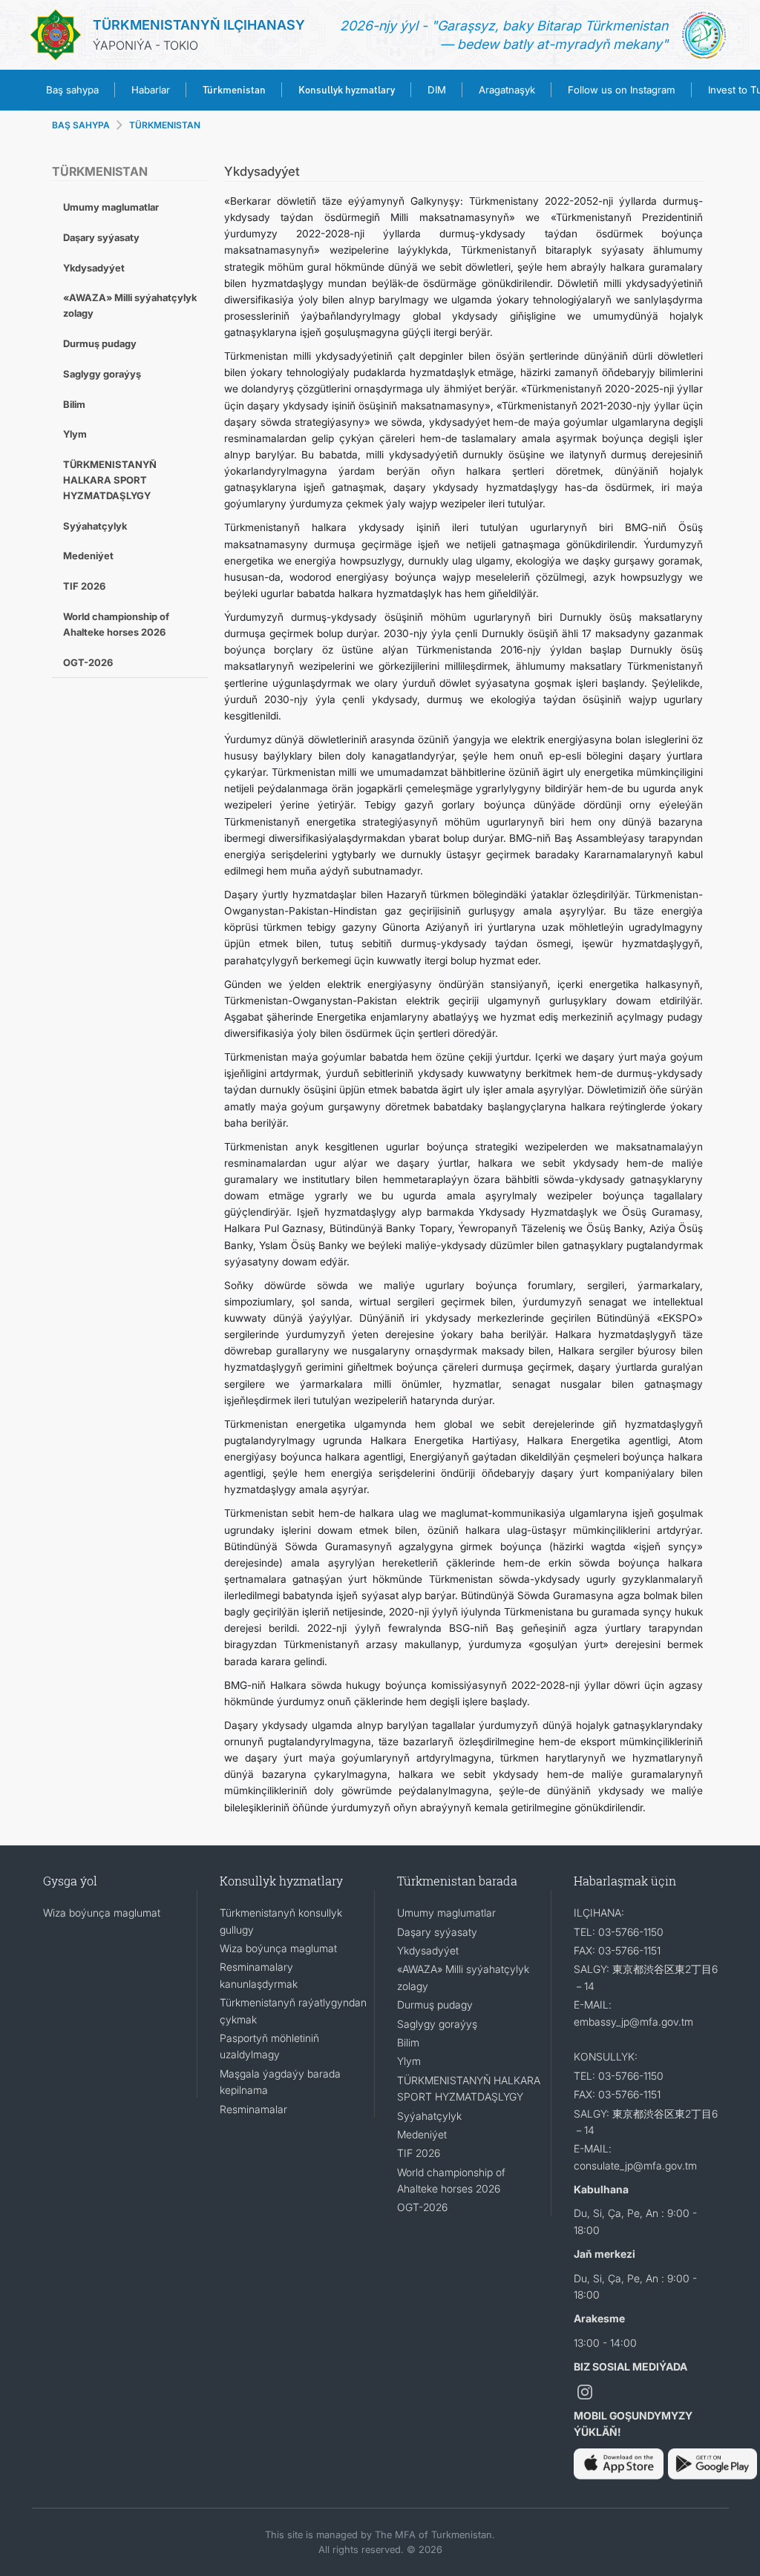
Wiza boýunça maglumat (102, 1913)
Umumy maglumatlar (111, 207)
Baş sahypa (72, 90)
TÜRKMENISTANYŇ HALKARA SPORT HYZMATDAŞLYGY (110, 480)
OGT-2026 (88, 662)
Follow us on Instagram (622, 90)
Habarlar (151, 90)
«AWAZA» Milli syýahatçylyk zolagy (130, 305)
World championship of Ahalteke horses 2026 (116, 624)
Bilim (74, 404)
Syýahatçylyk (95, 526)
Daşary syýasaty (101, 237)
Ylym (75, 434)
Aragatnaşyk (507, 90)
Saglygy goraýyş (102, 374)
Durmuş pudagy (100, 343)
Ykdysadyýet (94, 268)
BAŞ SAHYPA (81, 125)
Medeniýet (88, 556)
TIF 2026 (84, 586)
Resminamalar (253, 2109)
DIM (437, 90)
